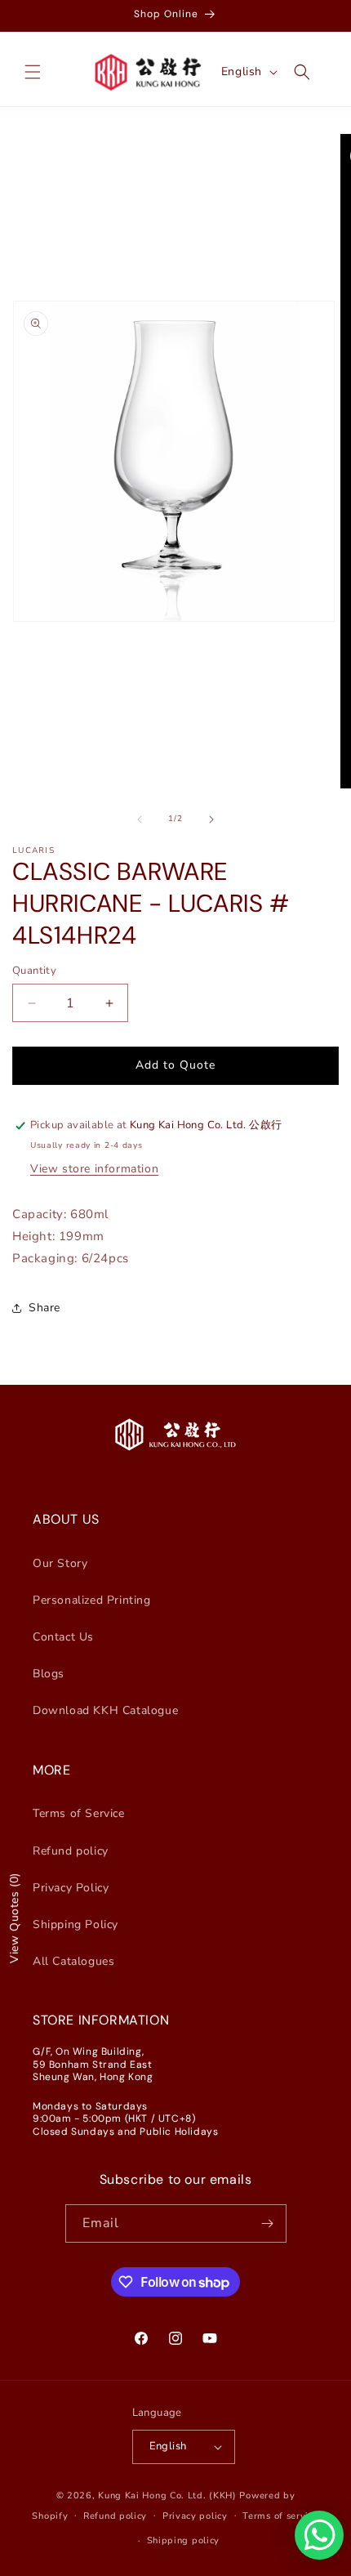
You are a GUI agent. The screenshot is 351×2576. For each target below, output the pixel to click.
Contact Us (63, 1637)
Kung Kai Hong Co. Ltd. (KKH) (167, 2496)
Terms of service (280, 2516)
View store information (94, 1169)
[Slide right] (211, 819)
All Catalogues (73, 1961)
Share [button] (44, 1308)
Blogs (49, 1674)
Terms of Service (79, 1813)
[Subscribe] (268, 2223)
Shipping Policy (76, 1924)
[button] (33, 72)
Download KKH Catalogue (105, 1710)
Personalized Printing (92, 1600)
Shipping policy (184, 2540)
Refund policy (71, 1851)
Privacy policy (195, 2516)
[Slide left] (140, 819)
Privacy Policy (71, 1888)
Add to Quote (175, 1065)
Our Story (60, 1563)
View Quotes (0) (14, 1918)
